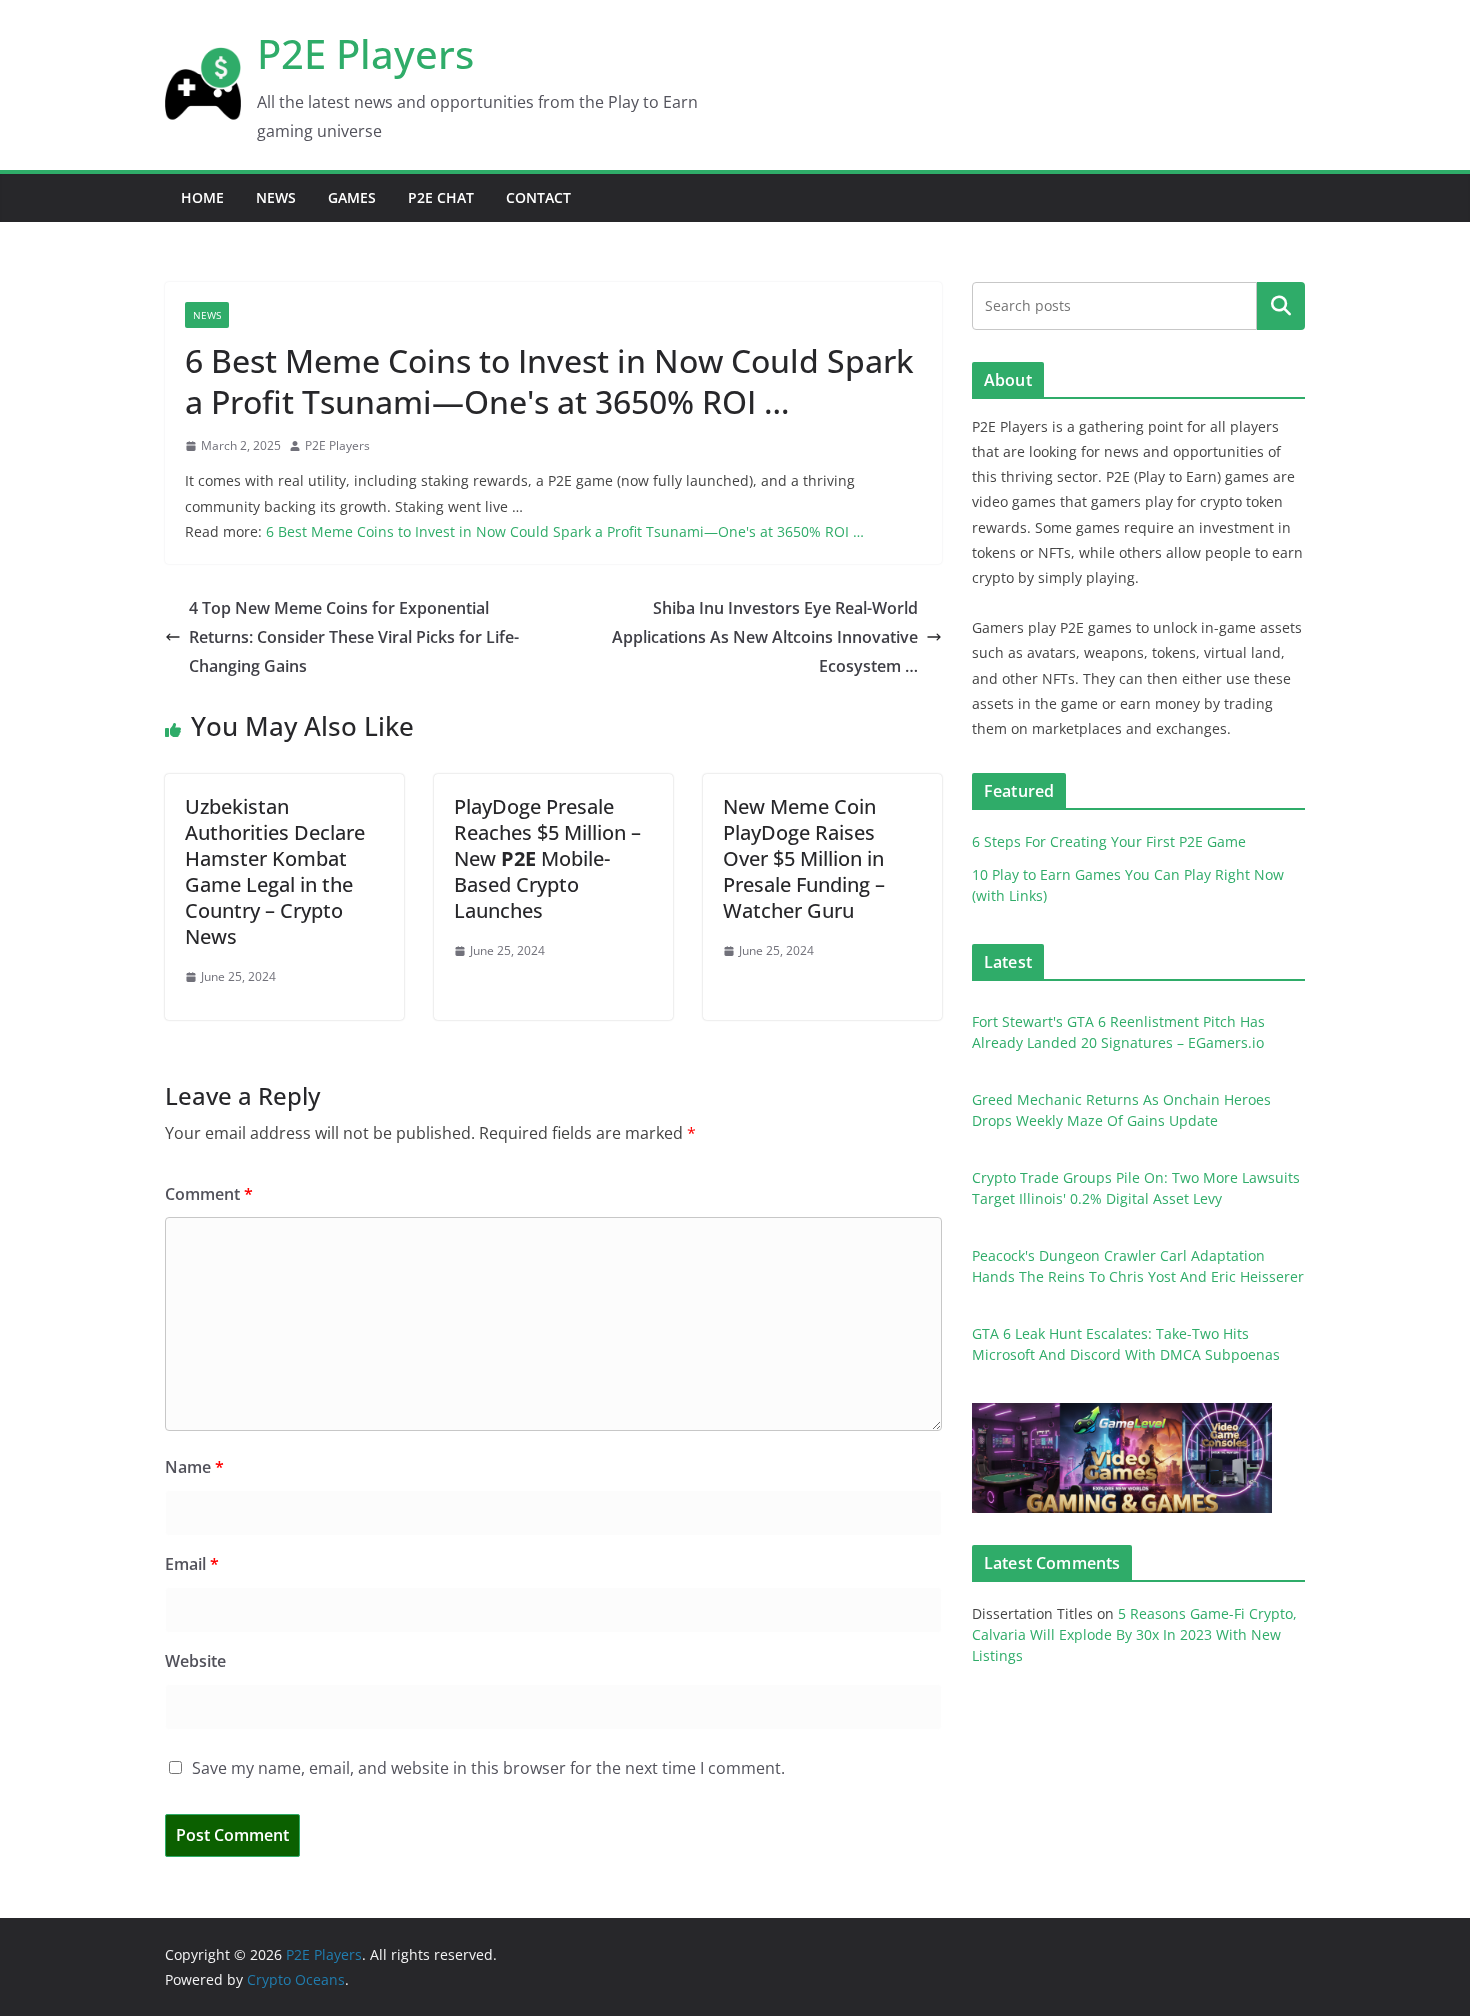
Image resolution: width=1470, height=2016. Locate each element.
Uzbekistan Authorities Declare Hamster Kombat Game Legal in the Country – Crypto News (275, 871)
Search (1281, 305)
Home (202, 197)
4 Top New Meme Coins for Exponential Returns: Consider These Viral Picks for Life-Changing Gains (354, 637)
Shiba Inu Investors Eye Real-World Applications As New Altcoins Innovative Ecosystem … (765, 637)
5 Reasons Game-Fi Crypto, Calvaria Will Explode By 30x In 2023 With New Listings (1134, 1634)
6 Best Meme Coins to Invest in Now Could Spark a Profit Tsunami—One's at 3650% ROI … (565, 531)
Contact (538, 197)
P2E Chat (441, 197)
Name (194, 1467)
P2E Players (365, 53)
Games (352, 197)
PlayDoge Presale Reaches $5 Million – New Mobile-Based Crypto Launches (547, 858)
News (276, 197)
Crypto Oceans (296, 1979)
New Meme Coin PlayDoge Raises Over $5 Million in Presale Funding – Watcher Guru (804, 858)
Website (195, 1661)
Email (192, 1564)
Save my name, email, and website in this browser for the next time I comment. (488, 1768)
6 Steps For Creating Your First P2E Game (1109, 841)
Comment (209, 1194)
